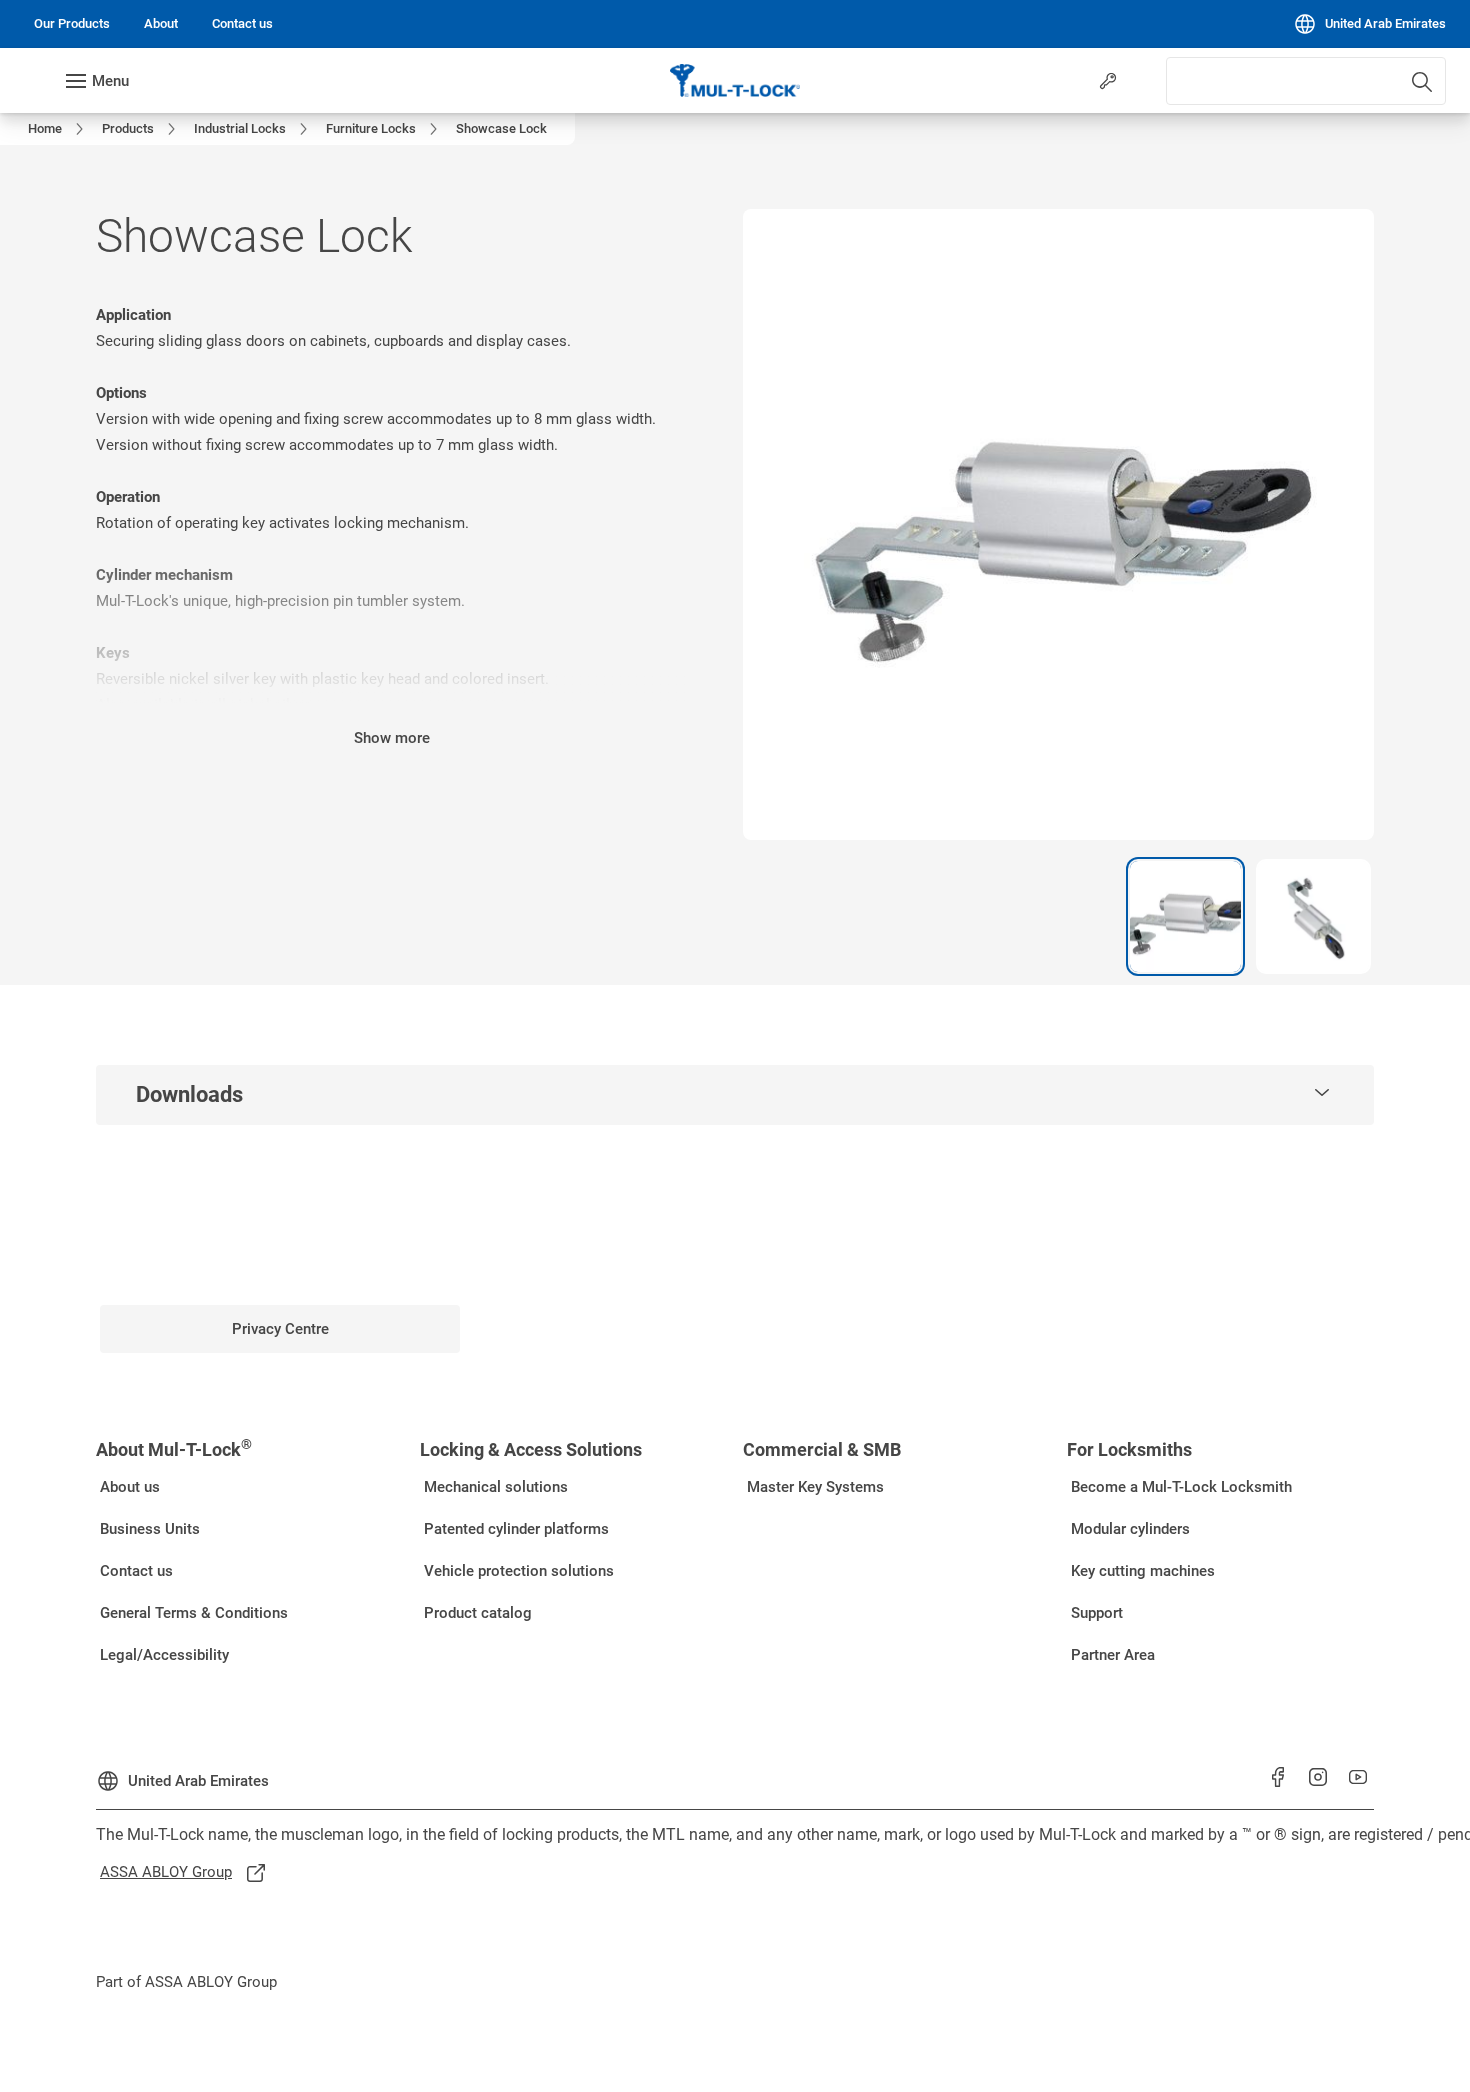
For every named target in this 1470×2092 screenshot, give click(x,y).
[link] (72, 24)
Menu (110, 81)
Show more (392, 738)
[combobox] (1306, 81)
